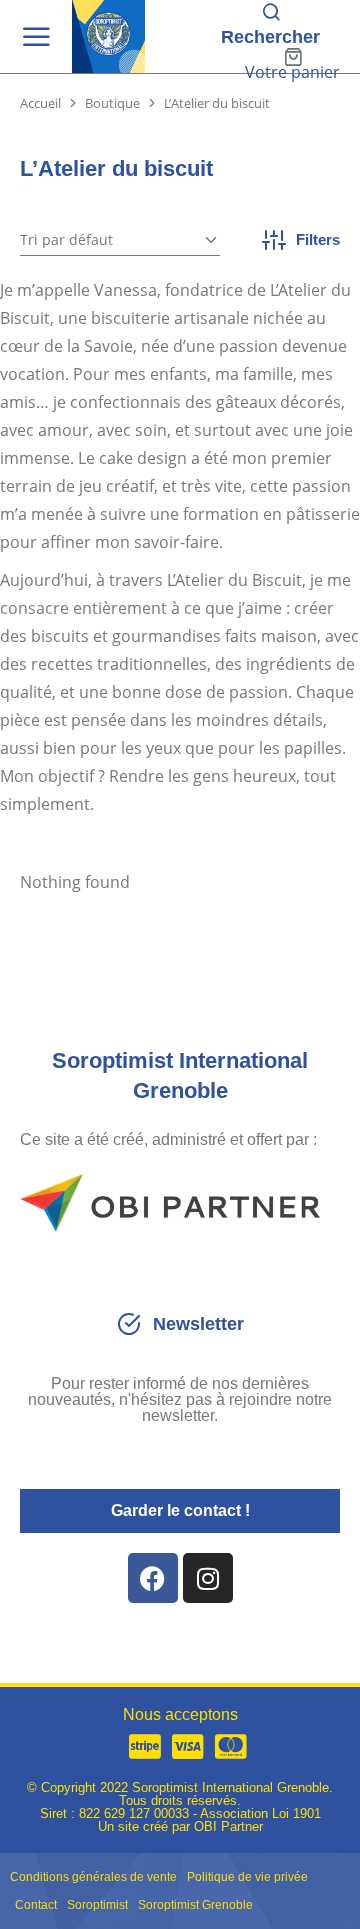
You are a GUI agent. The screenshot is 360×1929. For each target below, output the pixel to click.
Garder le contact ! (180, 1510)
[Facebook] (153, 1578)
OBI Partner (228, 1826)
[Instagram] (208, 1578)
